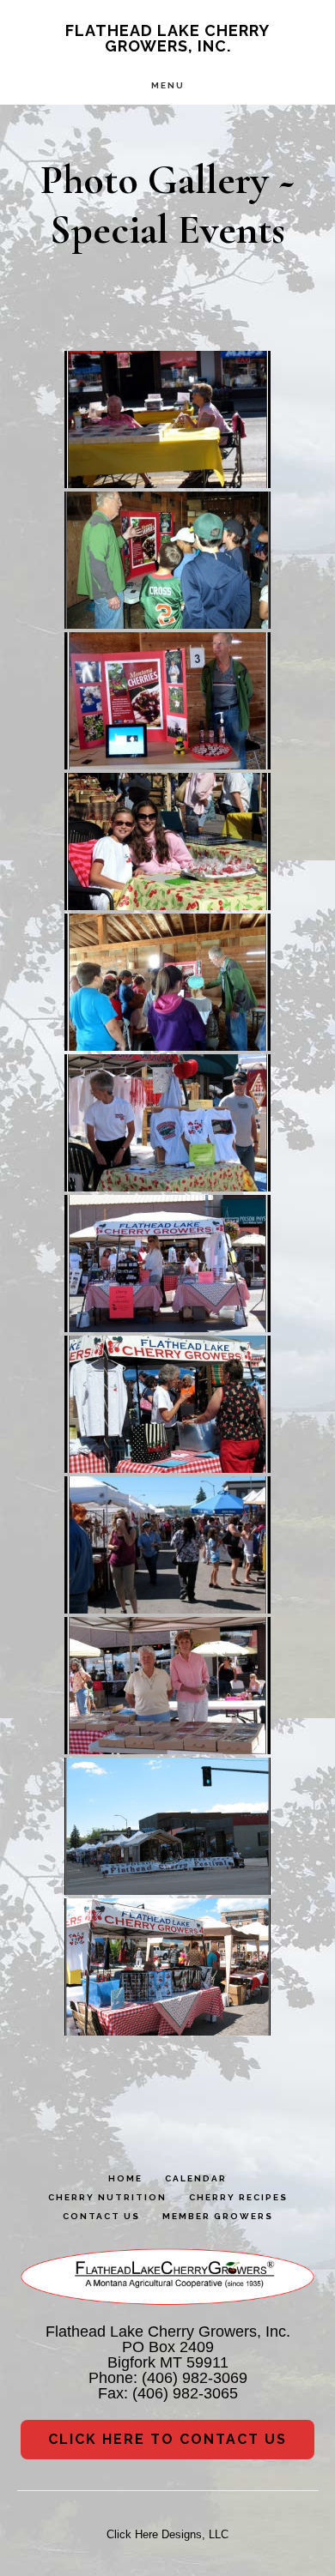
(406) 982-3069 (195, 2378)
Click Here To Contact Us (167, 2439)
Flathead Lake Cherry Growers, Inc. (167, 38)
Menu (168, 85)
